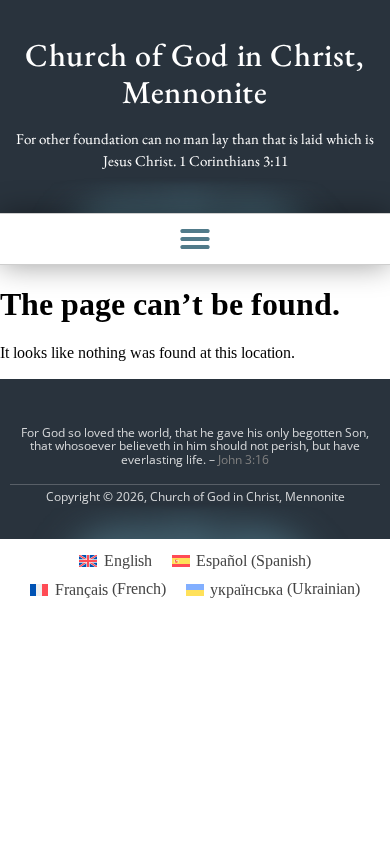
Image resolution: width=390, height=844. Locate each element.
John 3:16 (243, 459)
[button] (195, 239)
